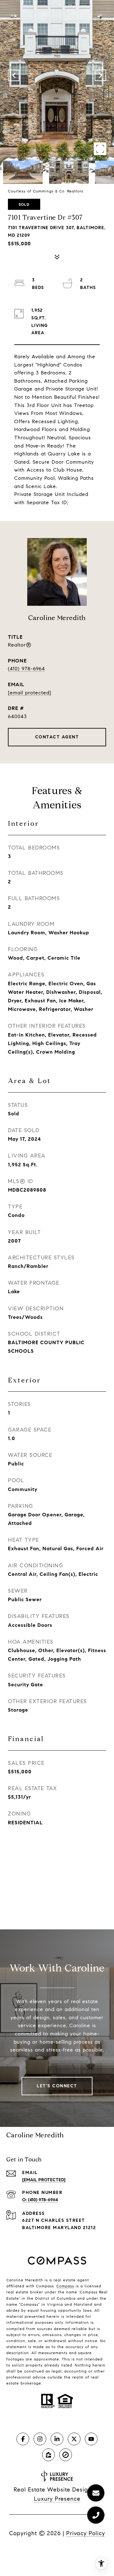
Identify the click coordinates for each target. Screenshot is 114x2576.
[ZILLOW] (48, 2455)
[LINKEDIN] (57, 2439)
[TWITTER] (74, 2439)
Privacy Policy (86, 2533)
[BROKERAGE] (66, 2455)
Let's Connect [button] (57, 2086)
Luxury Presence (57, 2499)
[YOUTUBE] (91, 2439)
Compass (65, 2286)
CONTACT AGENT (57, 737)
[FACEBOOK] (23, 2439)
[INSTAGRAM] (40, 2439)
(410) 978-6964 (26, 669)
